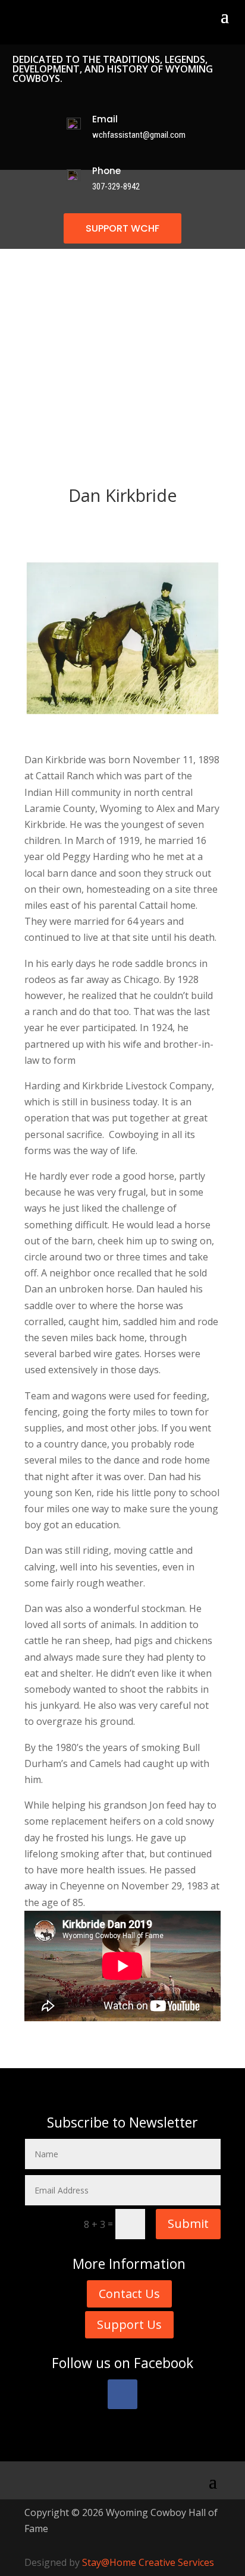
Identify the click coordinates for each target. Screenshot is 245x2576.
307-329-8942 (116, 187)
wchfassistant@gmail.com (139, 135)
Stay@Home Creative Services (148, 2562)
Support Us (129, 2324)
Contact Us (129, 2294)
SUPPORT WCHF (122, 228)
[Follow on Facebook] (122, 2394)
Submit (188, 2223)
